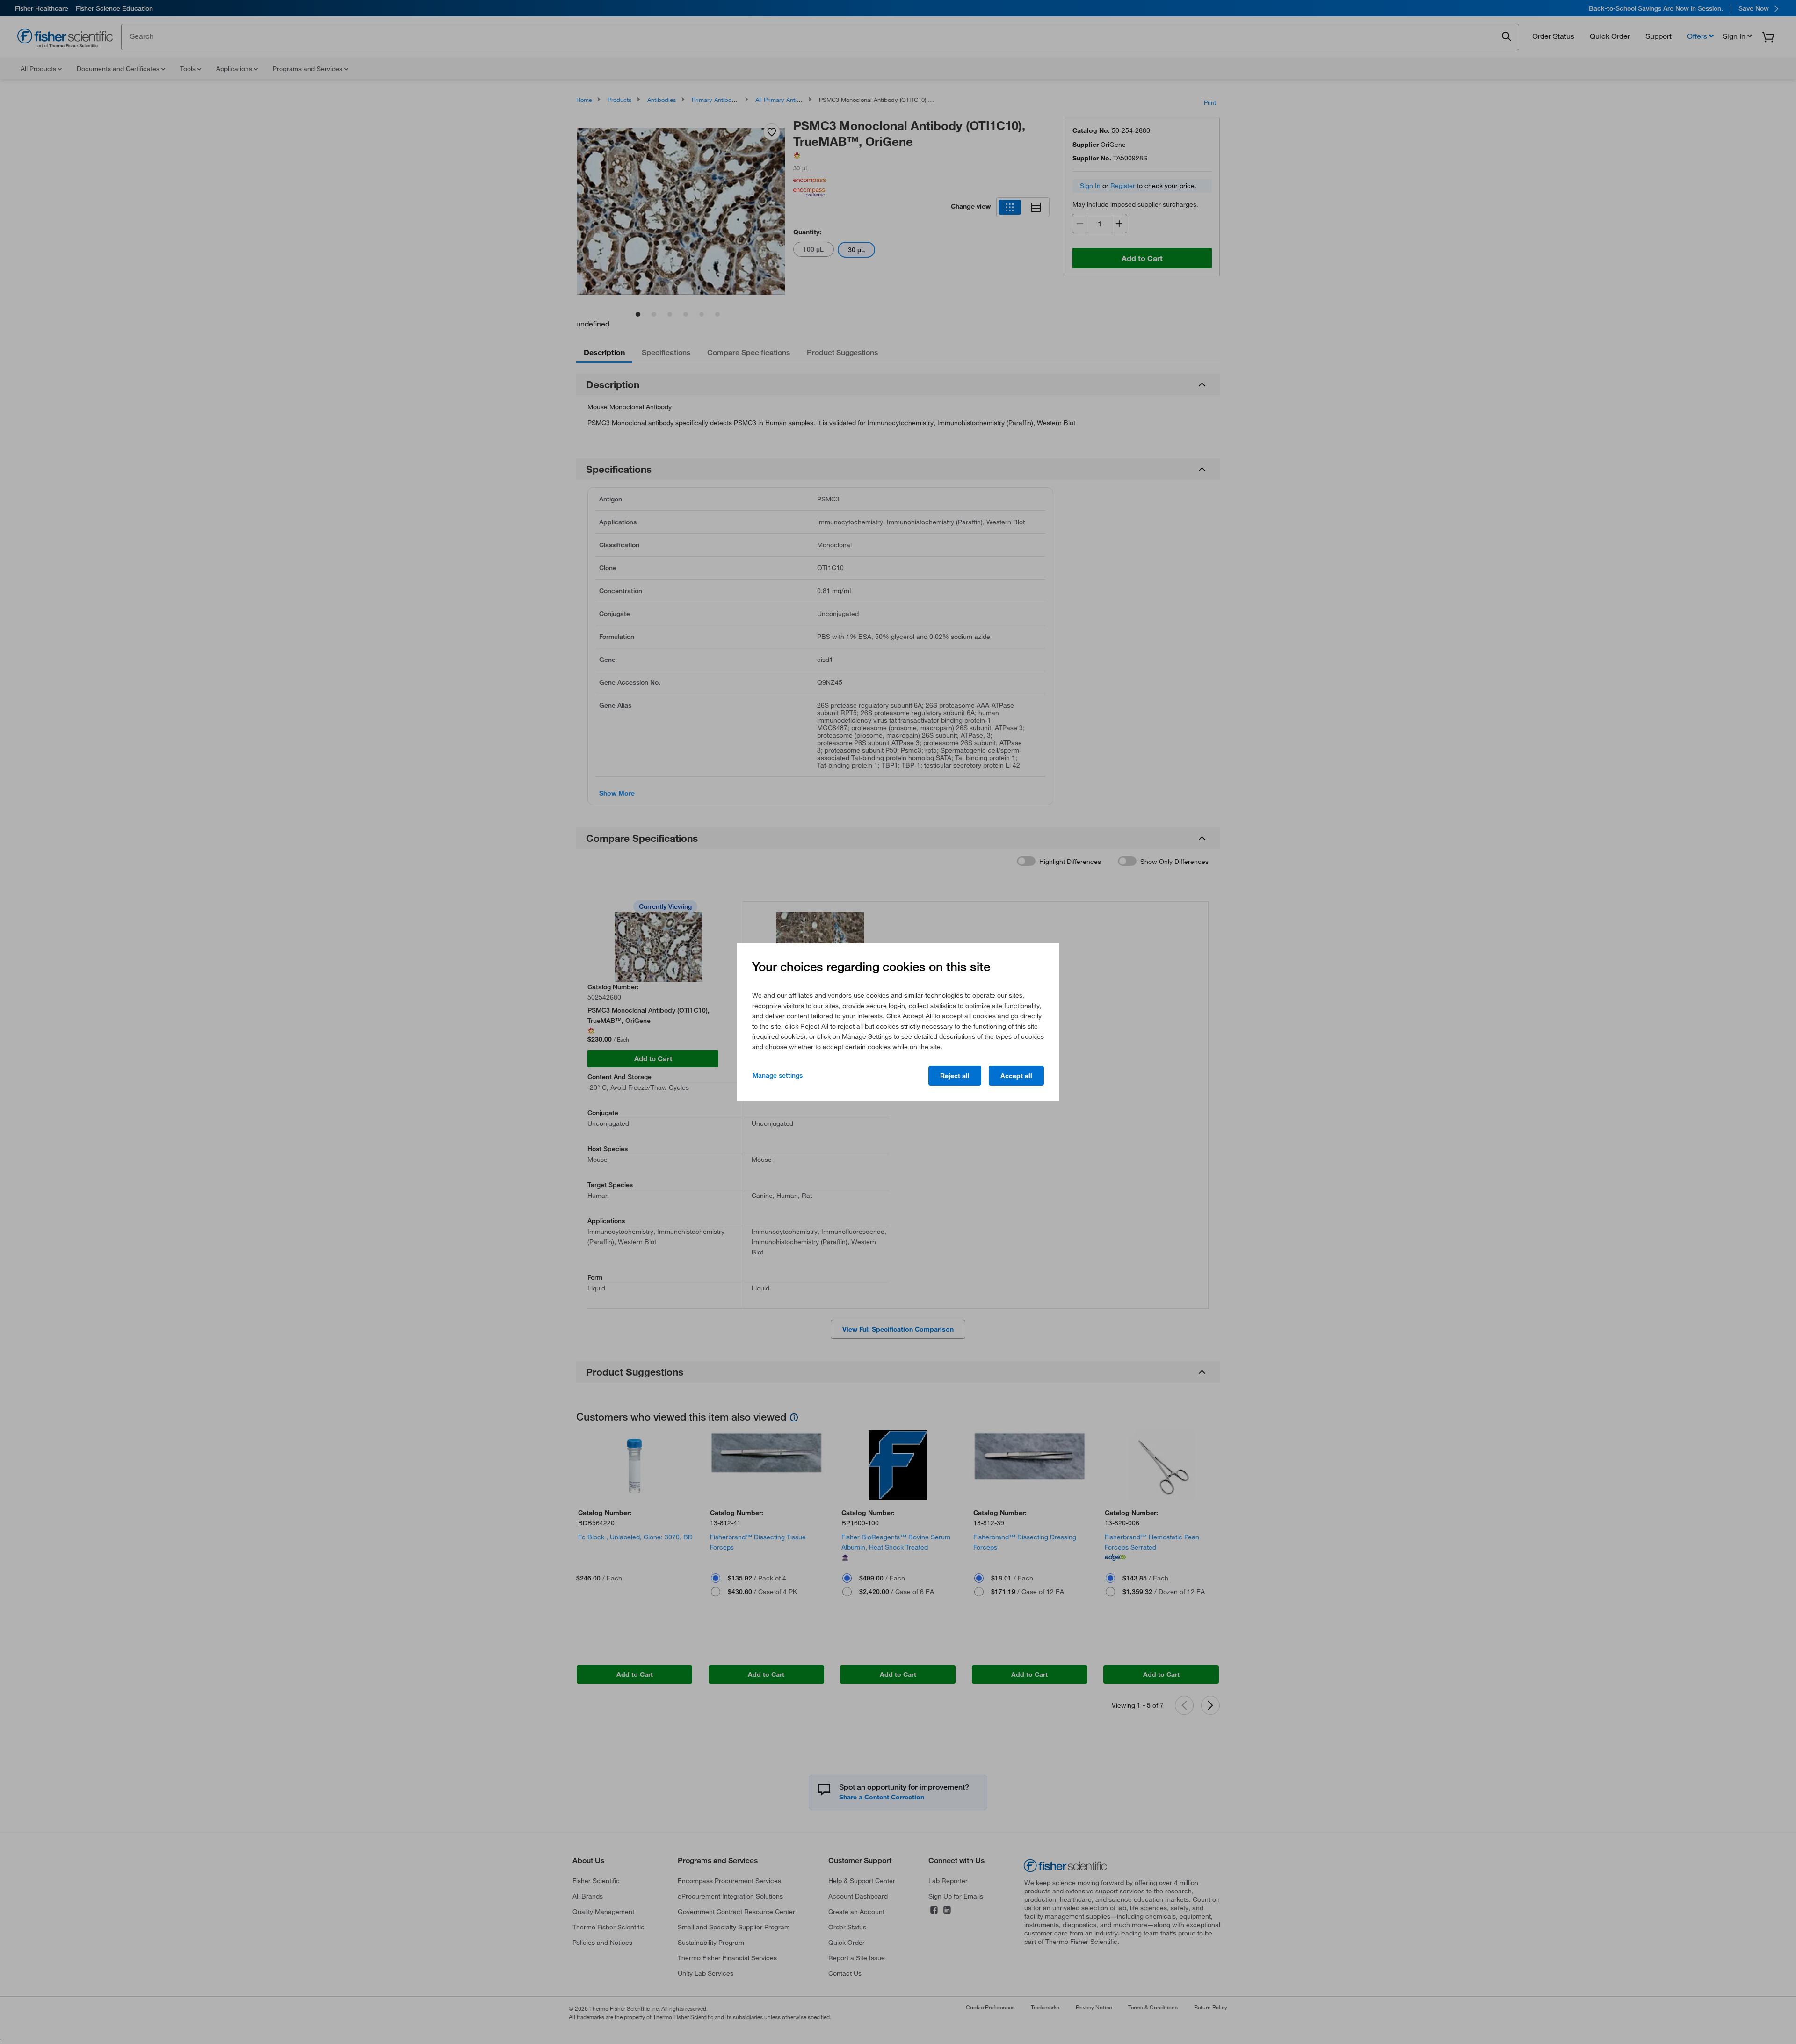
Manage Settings (778, 1075)
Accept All (1016, 1076)
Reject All (955, 1076)
